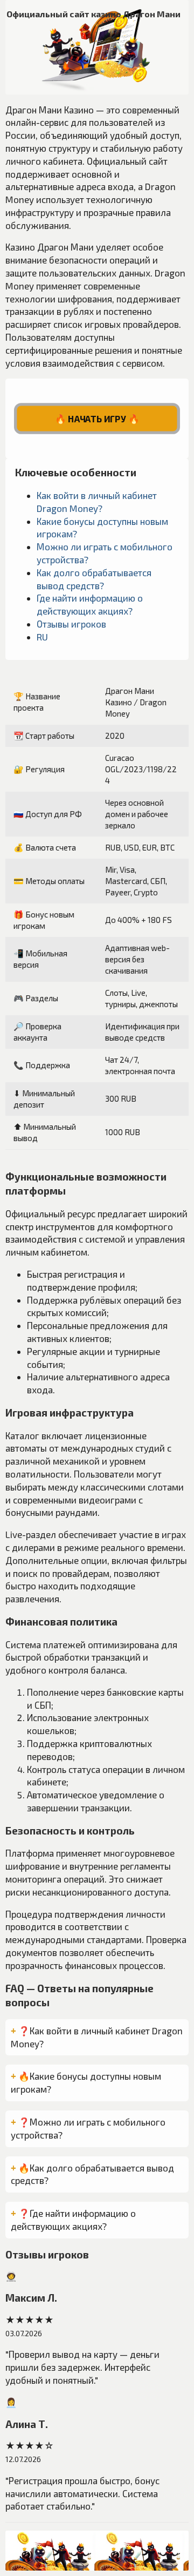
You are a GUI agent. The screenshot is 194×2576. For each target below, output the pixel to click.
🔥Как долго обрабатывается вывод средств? (92, 2174)
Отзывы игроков (71, 624)
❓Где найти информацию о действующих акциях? (73, 2220)
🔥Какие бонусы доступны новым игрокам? (86, 2082)
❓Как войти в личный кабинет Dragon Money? (97, 2037)
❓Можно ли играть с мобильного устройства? (88, 2128)
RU (42, 637)
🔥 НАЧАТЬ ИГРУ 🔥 (97, 419)
